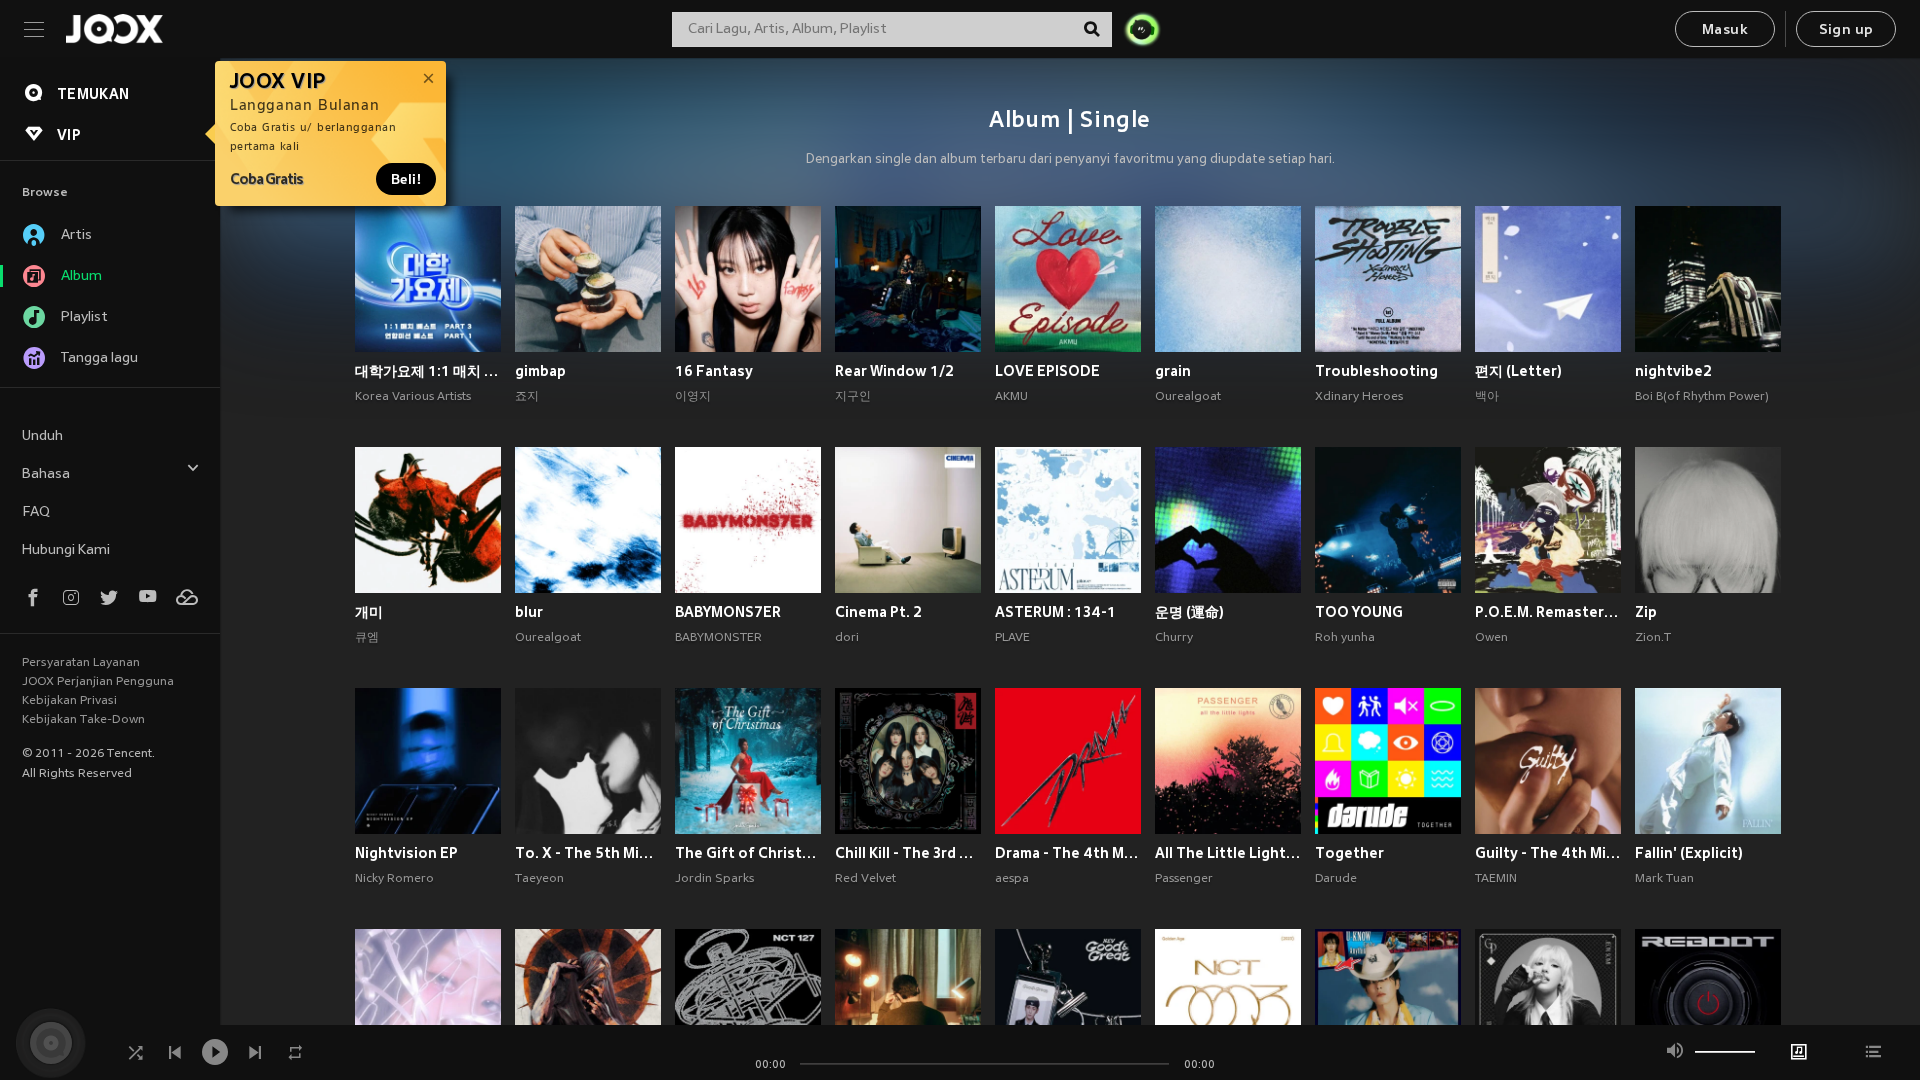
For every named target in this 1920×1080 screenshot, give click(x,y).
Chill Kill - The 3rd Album (908, 853)
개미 (369, 612)
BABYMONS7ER (728, 612)
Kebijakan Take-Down (83, 720)
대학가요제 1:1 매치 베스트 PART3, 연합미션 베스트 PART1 (428, 371)
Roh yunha (1345, 638)
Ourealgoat (1188, 397)
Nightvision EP (406, 853)
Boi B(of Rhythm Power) (1702, 397)
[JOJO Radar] (1142, 29)
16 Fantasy (714, 371)
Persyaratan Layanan (81, 663)
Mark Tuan (1664, 879)
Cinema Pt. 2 (878, 612)
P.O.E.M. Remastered (1548, 612)
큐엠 (367, 638)
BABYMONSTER (718, 638)
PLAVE (1012, 638)
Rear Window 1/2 (894, 371)
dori (847, 638)
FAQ (36, 512)
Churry (1174, 638)
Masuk (1725, 30)
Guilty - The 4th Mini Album (1548, 853)
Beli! (406, 179)
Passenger (1184, 879)
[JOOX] (114, 29)
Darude (1336, 879)
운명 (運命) (1189, 612)
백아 (1487, 397)
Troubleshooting (1376, 371)
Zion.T (1653, 638)
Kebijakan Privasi (69, 701)
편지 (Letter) (1518, 371)
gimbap (540, 371)
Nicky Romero (394, 879)
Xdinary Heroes (1359, 397)
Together (1349, 853)
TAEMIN (1496, 879)
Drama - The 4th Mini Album (1068, 853)
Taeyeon (539, 879)
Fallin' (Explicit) (1689, 853)
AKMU (1011, 397)
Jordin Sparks (714, 879)
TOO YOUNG (1359, 612)
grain (1173, 371)
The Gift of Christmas (748, 853)
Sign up (1846, 30)
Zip (1646, 612)
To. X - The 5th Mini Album (588, 853)
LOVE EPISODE (1047, 371)
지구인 (853, 397)
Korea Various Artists (413, 397)
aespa (1012, 879)
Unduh (42, 436)
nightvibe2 (1673, 371)
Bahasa (46, 474)
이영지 (693, 397)
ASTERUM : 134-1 (1055, 612)
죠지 (527, 397)
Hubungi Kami (66, 550)
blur (529, 612)
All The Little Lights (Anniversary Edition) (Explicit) (1228, 853)
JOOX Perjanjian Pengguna (98, 682)
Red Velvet (865, 879)
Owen (1491, 638)
